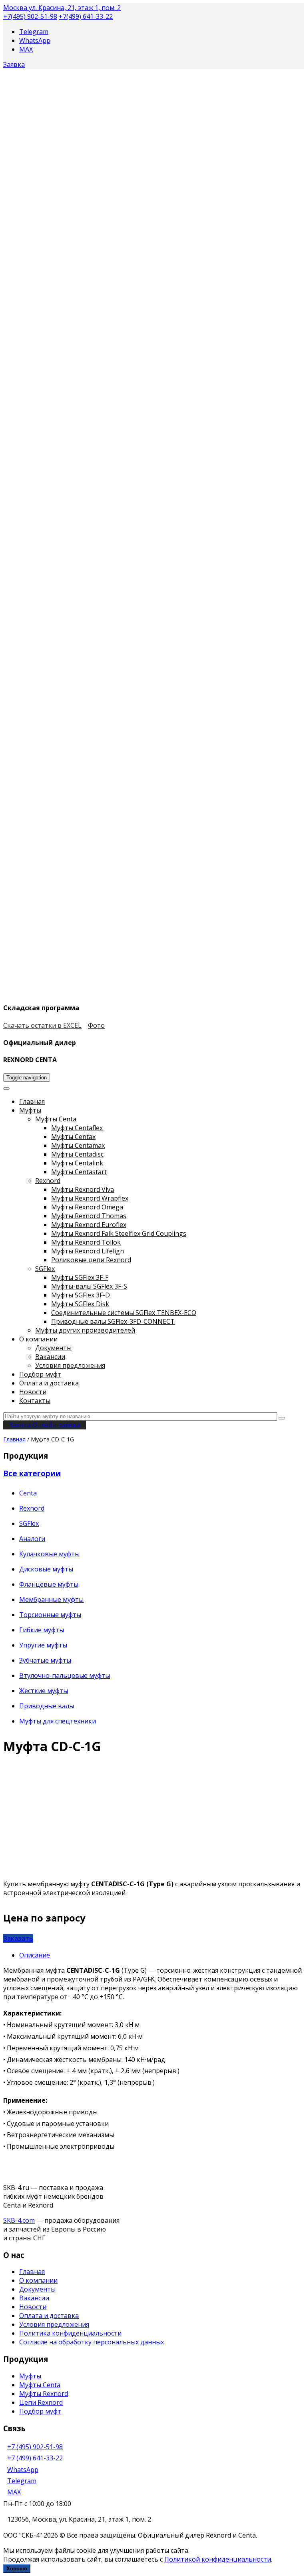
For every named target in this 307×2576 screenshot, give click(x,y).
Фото (96, 1025)
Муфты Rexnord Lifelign (88, 1251)
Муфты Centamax (78, 1145)
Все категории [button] (32, 1473)
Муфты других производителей (85, 1330)
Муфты (30, 1110)
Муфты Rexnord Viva (83, 1189)
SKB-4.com (19, 2220)
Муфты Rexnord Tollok (86, 1242)
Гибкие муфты (42, 1630)
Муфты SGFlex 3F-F (80, 1277)
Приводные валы (47, 1706)
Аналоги (32, 1539)
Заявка (14, 64)
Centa (28, 1493)
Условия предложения (70, 1365)
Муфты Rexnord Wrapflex (90, 1198)
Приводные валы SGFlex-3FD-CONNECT (113, 1321)
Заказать (18, 1938)
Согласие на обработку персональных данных (92, 2342)
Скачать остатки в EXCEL (42, 1025)
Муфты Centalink (77, 1163)
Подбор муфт (40, 1374)
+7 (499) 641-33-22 (35, 2458)
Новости (33, 1392)
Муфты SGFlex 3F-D (81, 1295)
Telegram (34, 32)
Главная (32, 1101)
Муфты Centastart (79, 1172)
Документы (53, 1348)
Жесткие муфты (44, 1691)
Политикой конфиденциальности (218, 2559)
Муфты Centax (73, 1137)
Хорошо (17, 2569)
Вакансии (50, 1357)
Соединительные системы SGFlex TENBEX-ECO (124, 1313)
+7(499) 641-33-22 (86, 16)
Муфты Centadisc (77, 1154)
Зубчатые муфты (45, 1660)
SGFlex (45, 1269)
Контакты (35, 1401)
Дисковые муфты (46, 1569)
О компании (38, 1339)
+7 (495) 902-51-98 (35, 2447)
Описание (35, 1955)
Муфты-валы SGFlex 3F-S (89, 1286)
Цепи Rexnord (41, 2402)
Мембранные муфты (51, 1599)
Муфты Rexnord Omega (87, 1207)
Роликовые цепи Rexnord (91, 1260)
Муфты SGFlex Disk (80, 1304)
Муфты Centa (56, 1119)
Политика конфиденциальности (70, 2333)
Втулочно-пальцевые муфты (65, 1675)
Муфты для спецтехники (58, 1721)
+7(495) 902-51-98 (30, 16)
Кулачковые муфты (49, 1554)
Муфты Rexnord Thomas (89, 1216)
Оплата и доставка (49, 1383)
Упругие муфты (43, 1645)
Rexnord (48, 1181)
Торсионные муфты (50, 1615)
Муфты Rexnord (44, 2394)
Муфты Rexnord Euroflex (89, 1225)
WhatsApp (35, 40)
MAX (26, 49)
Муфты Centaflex (77, 1128)
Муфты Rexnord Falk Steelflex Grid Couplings (119, 1233)
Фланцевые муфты (49, 1584)
